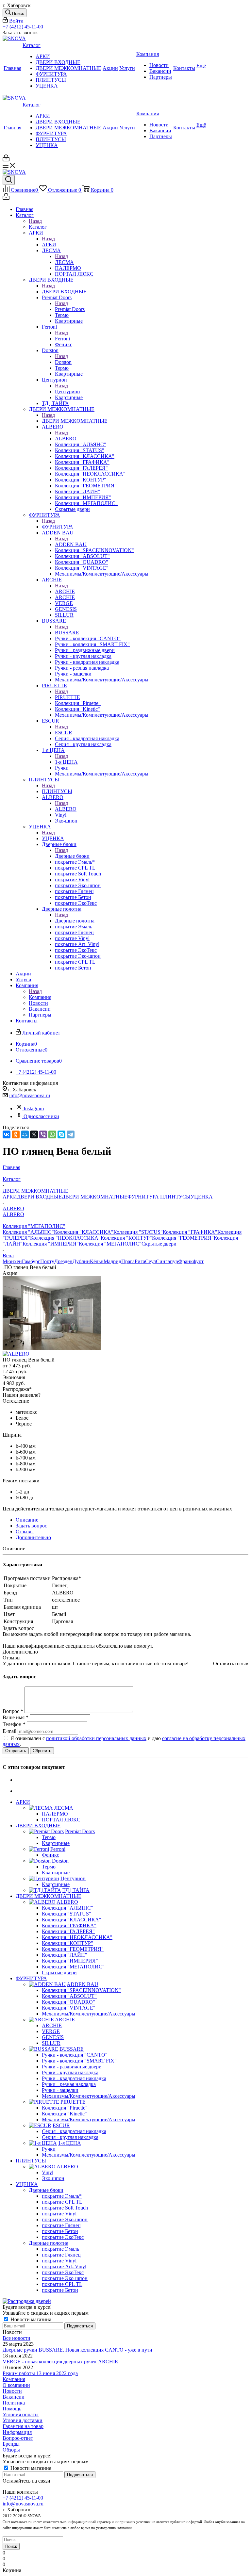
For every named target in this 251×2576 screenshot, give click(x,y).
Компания (40, 997)
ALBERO (66, 439)
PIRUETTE (67, 697)
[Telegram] (71, 1134)
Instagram (34, 1109)
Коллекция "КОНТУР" (126, 1238)
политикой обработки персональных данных (96, 1738)
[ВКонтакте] (7, 1134)
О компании (16, 2385)
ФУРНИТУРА (58, 527)
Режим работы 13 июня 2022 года (40, 2373)
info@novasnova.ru (30, 1095)
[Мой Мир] (25, 1134)
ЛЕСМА (64, 262)
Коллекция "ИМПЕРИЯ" (51, 1244)
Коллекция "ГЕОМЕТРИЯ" (183, 1238)
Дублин (81, 1261)
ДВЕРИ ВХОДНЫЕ (64, 292)
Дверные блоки (72, 856)
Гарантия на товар (23, 2426)
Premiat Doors (70, 309)
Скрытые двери (159, 1244)
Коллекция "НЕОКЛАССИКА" (65, 1238)
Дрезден (63, 1261)
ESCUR (64, 733)
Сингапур (167, 1261)
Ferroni (62, 339)
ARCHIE (65, 591)
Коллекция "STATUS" (138, 1232)
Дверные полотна (75, 921)
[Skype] (61, 1134)
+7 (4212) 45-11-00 (23, 27)
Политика (14, 2403)
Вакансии (14, 2397)
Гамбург (31, 1261)
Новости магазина (30, 2319)
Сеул (151, 1261)
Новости (12, 2391)
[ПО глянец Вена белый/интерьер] (52, 1348)
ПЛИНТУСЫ (57, 791)
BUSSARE (67, 633)
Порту (47, 1261)
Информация (17, 2432)
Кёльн (97, 1261)
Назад (35, 221)
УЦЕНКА (53, 838)
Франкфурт (191, 1261)
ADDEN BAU (71, 544)
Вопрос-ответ (18, 2438)
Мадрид (112, 1261)
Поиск (11, 2546)
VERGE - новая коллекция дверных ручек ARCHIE (60, 2362)
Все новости (17, 2338)
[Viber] (43, 1134)
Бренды (11, 2444)
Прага (128, 1261)
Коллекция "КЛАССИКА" (84, 1232)
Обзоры (11, 2450)
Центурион (67, 391)
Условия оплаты (21, 2414)
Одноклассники (41, 1116)
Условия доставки (23, 2420)
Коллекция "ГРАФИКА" (190, 1232)
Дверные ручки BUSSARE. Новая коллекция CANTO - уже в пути (77, 2350)
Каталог (38, 227)
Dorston (63, 362)
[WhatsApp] (52, 1134)
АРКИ (49, 245)
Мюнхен (12, 1261)
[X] (34, 1134)
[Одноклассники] (16, 1134)
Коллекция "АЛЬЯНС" (28, 1232)
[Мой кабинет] (6, 160)
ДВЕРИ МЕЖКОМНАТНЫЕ (75, 421)
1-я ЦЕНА (66, 762)
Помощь (12, 2409)
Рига (140, 1261)
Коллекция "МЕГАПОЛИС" (110, 1244)
